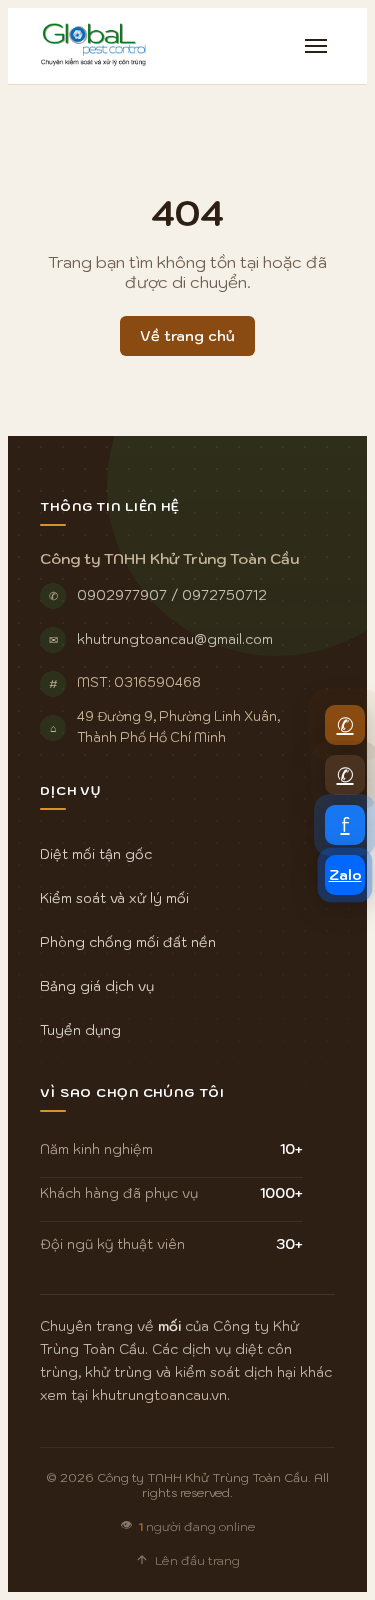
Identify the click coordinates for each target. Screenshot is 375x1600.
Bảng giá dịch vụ (97, 986)
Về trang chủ (187, 336)
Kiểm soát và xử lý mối (114, 898)
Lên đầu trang (197, 1560)
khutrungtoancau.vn (159, 1395)
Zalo (345, 875)
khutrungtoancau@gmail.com (175, 639)
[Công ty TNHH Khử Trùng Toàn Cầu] (94, 46)
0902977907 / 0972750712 (172, 595)
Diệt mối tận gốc (96, 854)
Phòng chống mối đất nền (128, 942)
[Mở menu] (316, 46)
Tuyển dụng (80, 1030)
